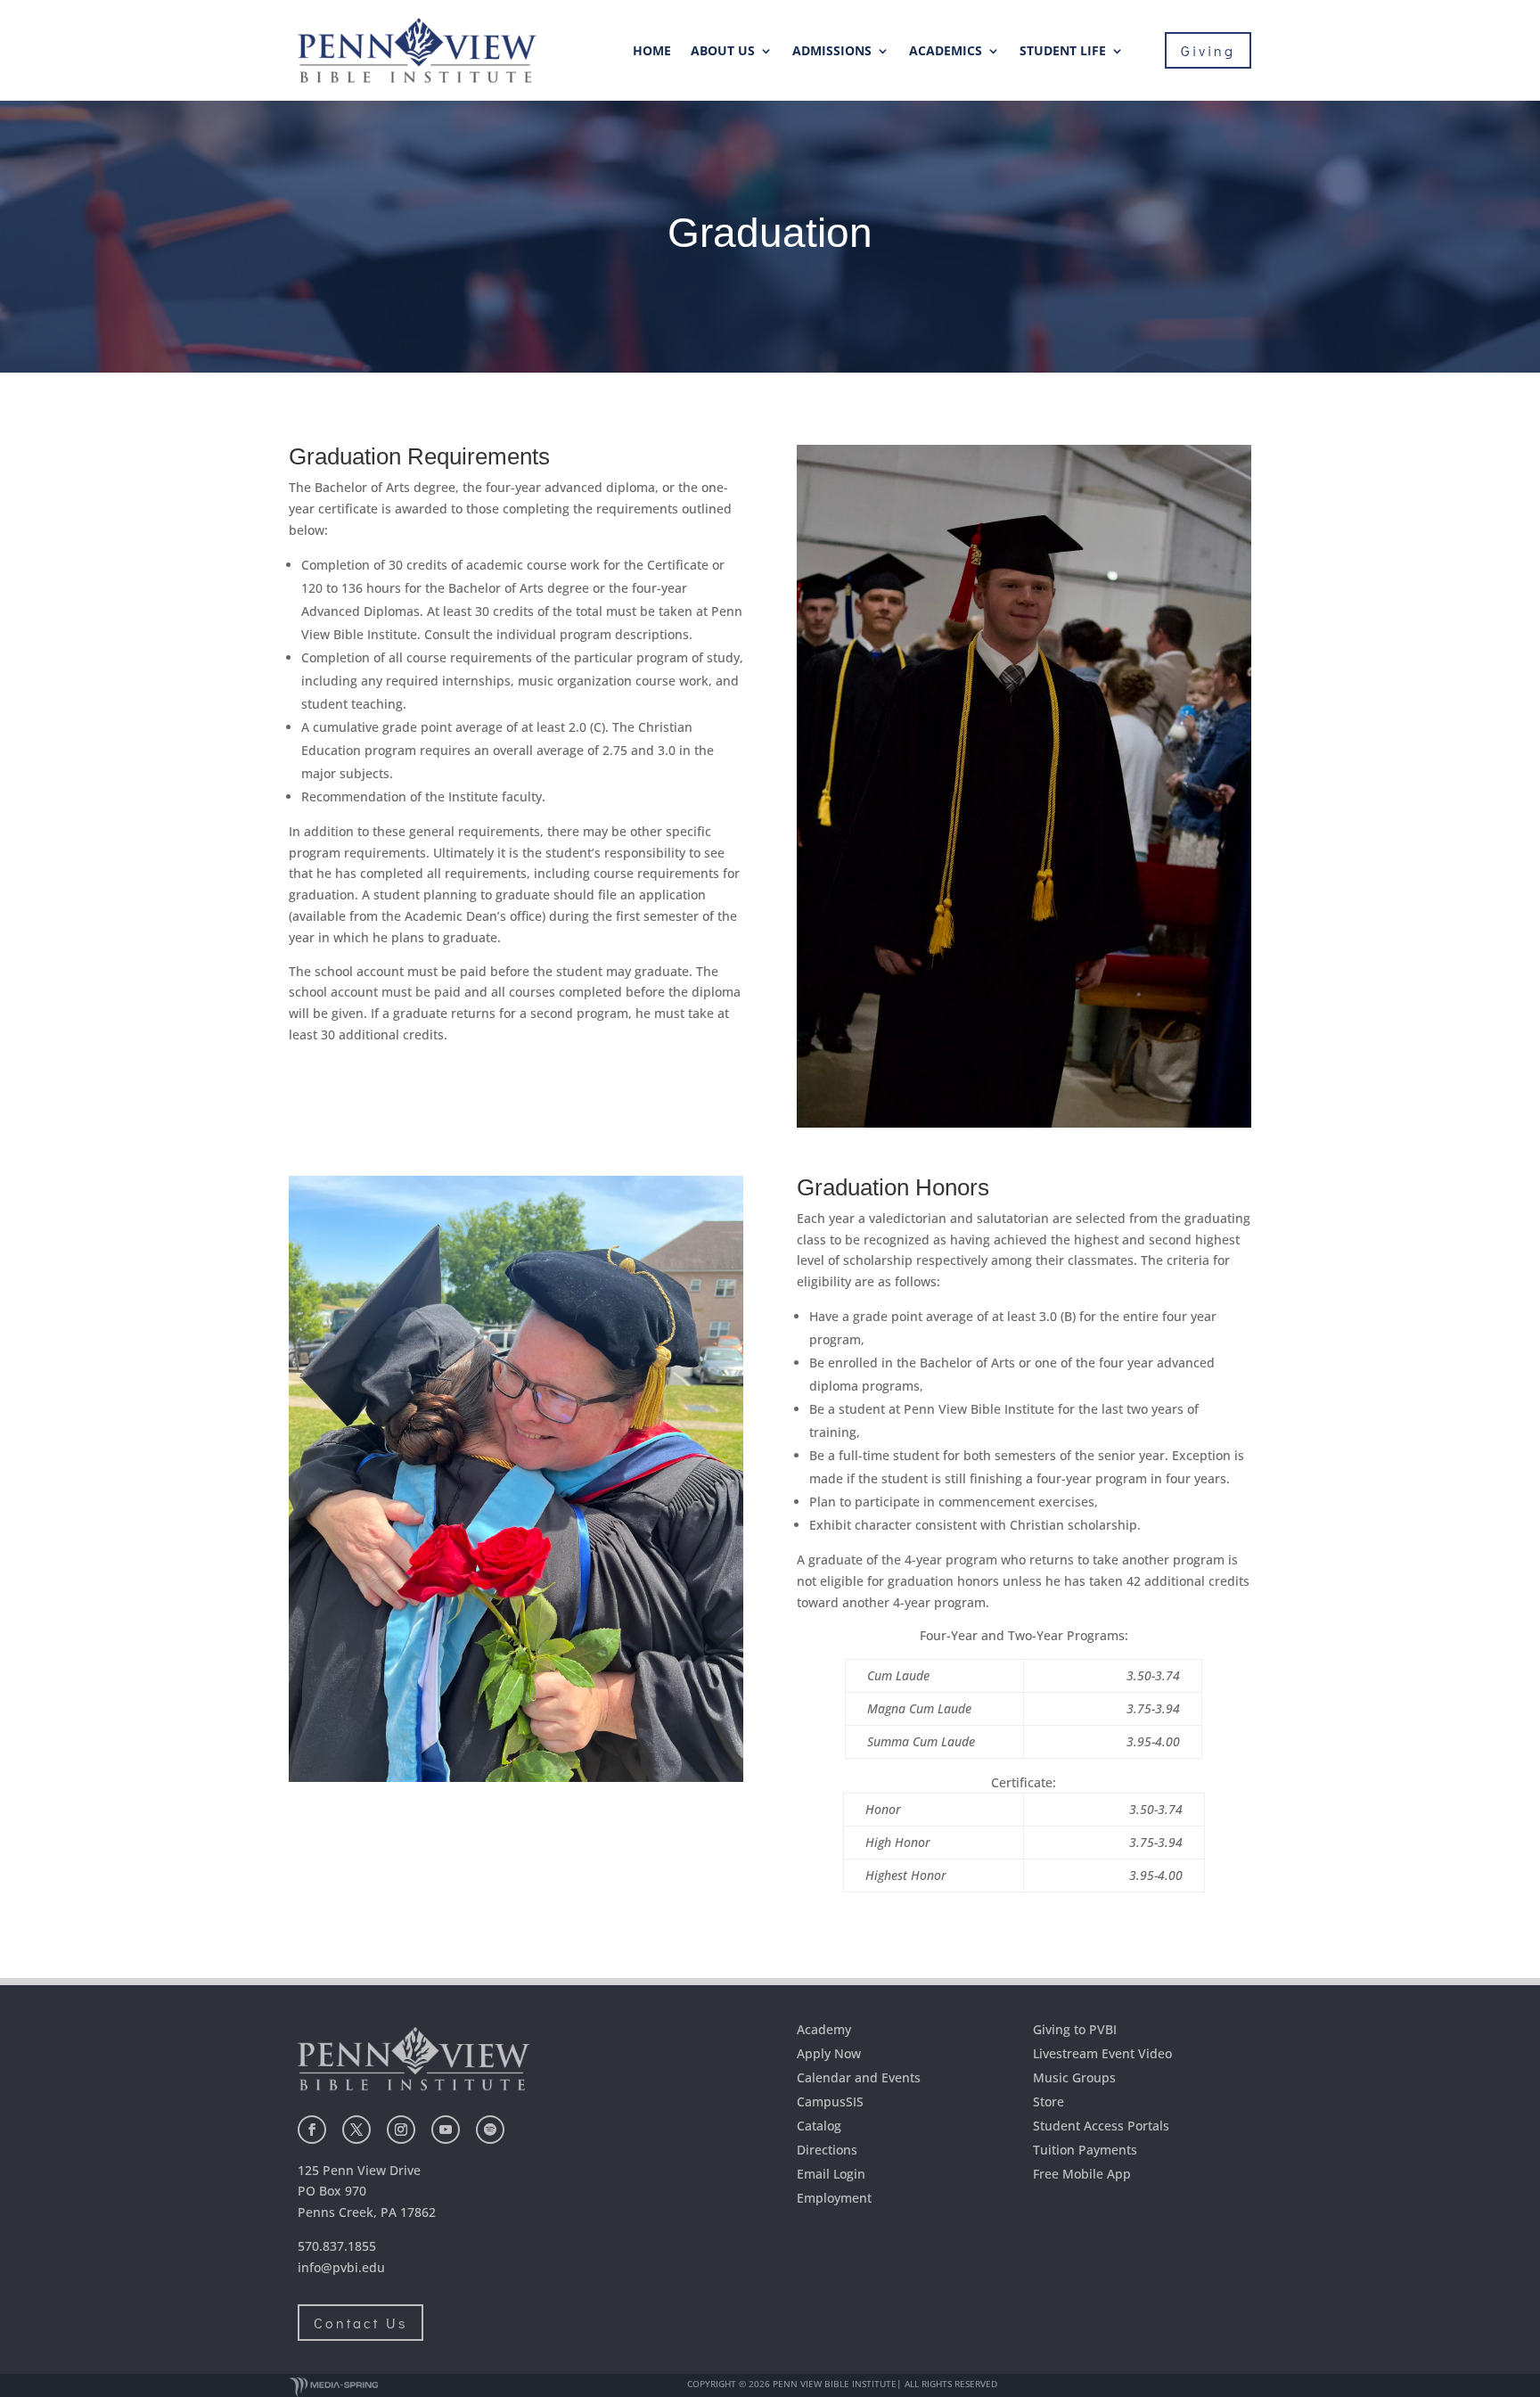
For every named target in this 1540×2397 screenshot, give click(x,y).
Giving (1208, 50)
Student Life (1063, 52)
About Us (723, 52)
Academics (946, 52)
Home (652, 52)
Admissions (832, 52)
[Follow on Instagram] (401, 2130)
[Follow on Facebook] (312, 2130)
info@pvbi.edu (341, 2267)
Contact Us (360, 2323)
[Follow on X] (356, 2130)
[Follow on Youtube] (446, 2130)
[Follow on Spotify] (490, 2130)
